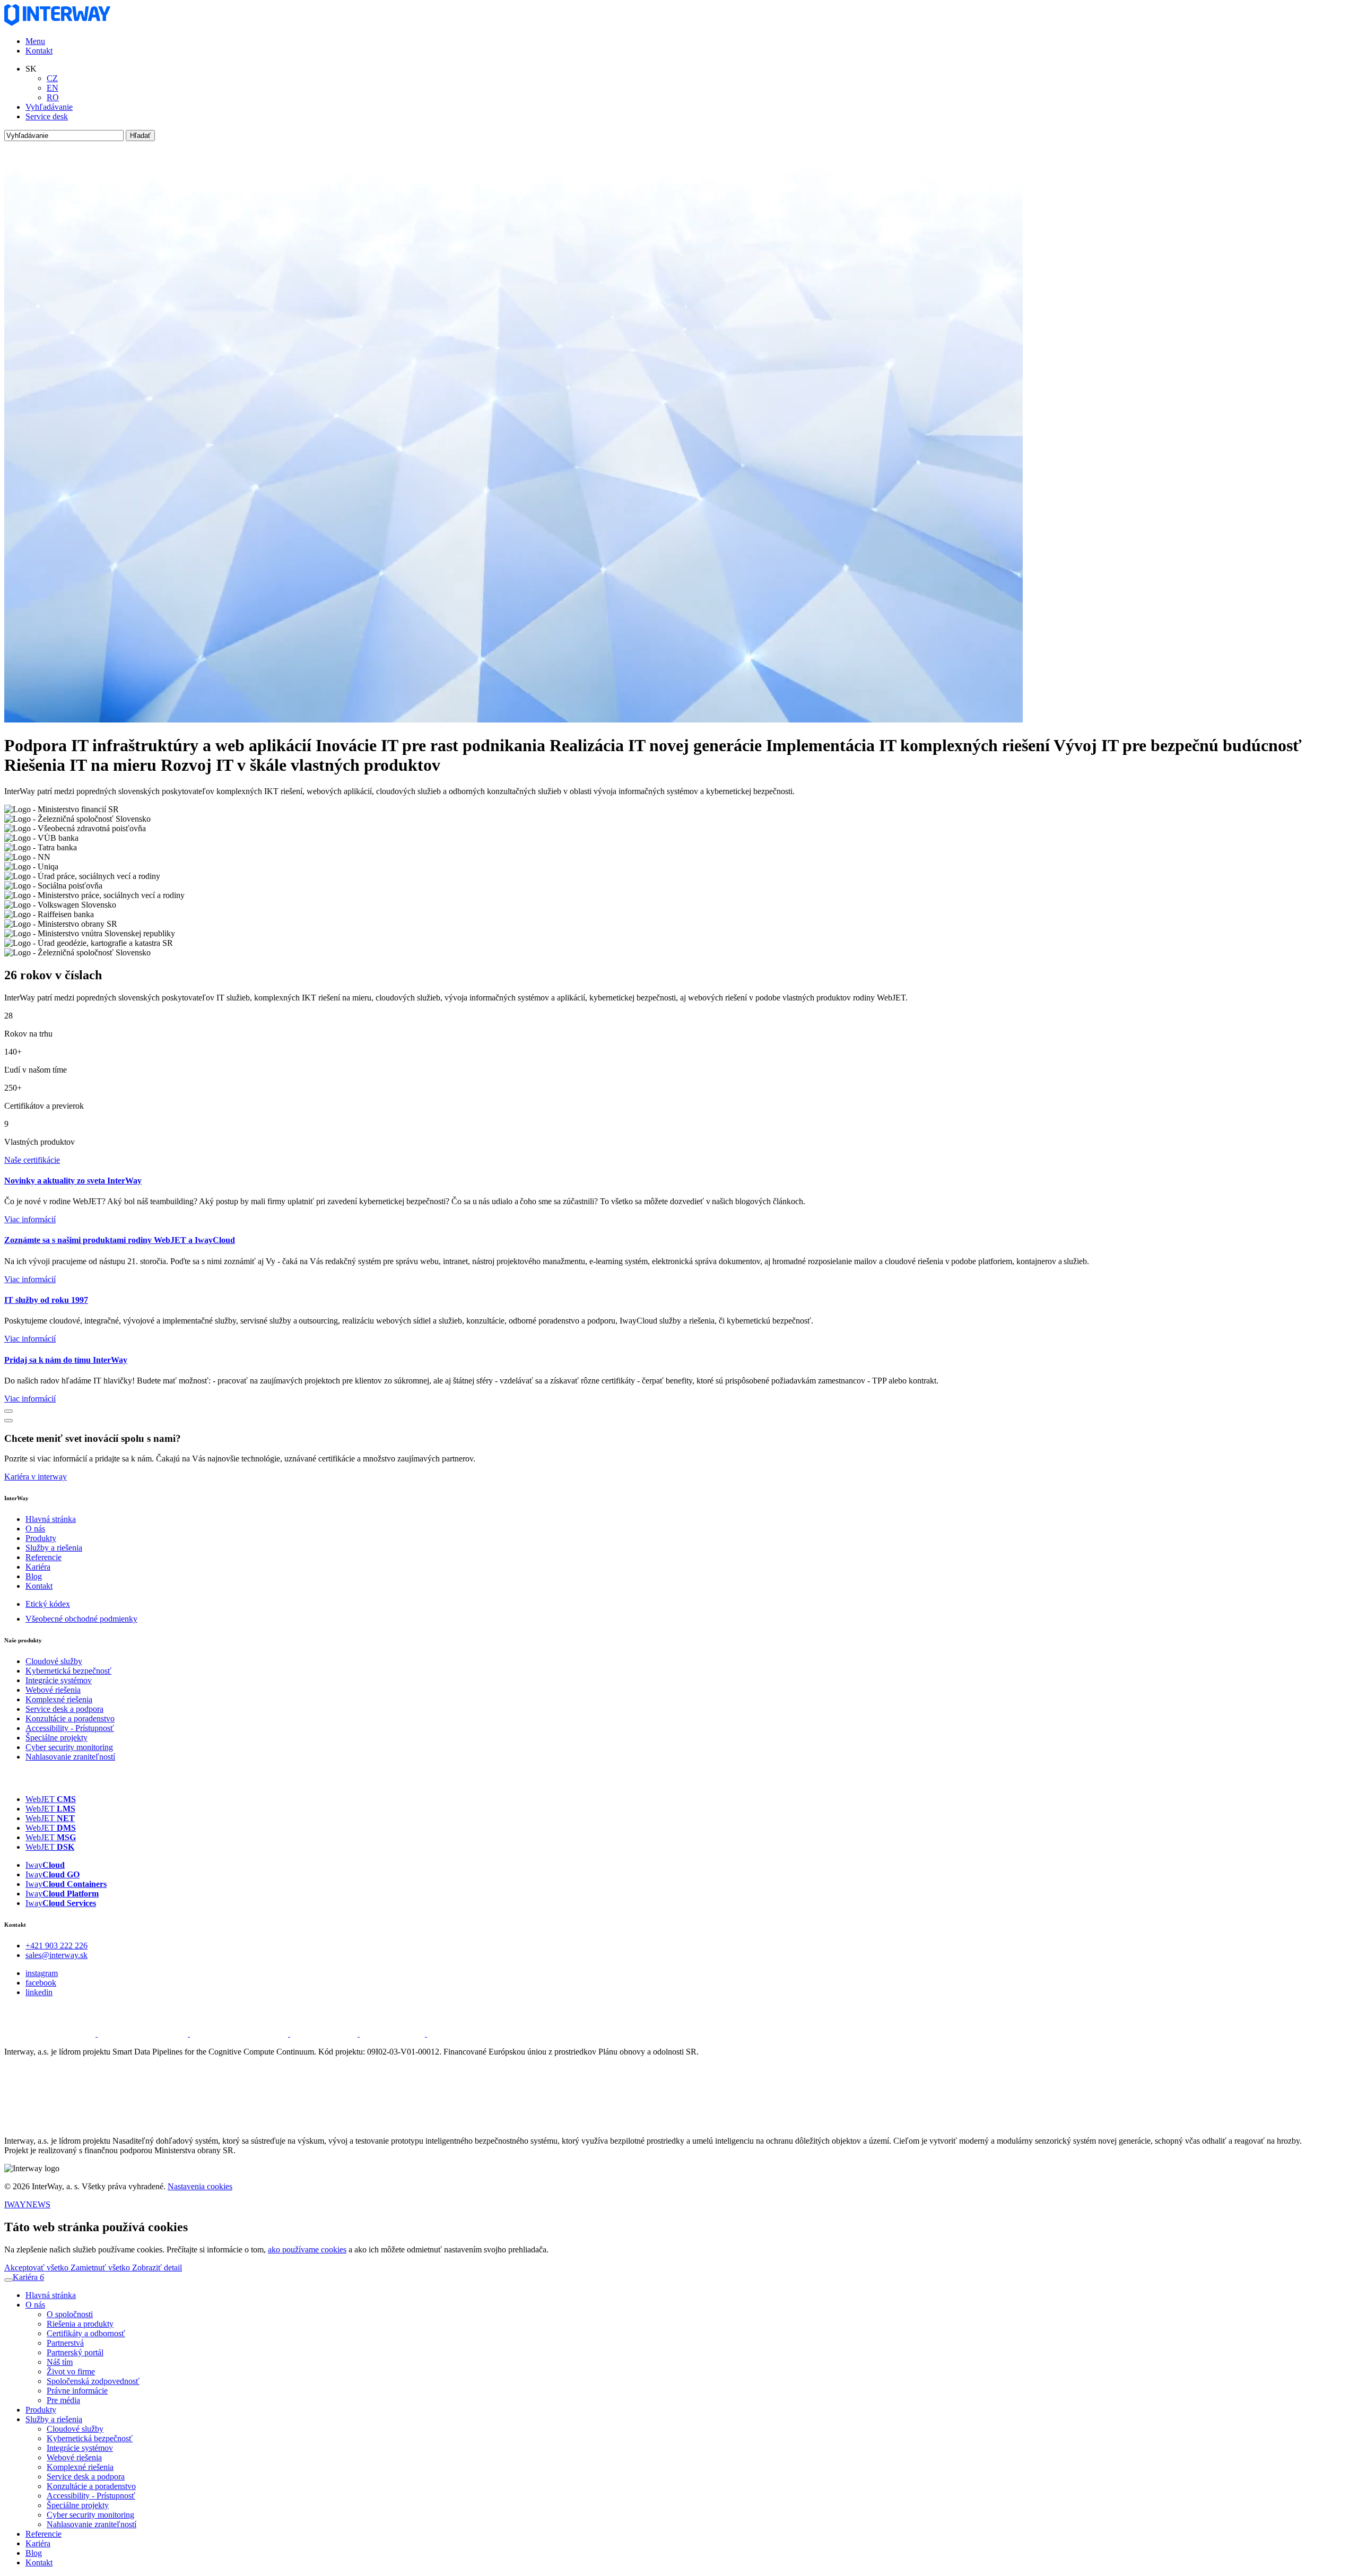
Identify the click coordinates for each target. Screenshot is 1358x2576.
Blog (34, 1576)
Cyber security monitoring (69, 1747)
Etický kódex (48, 1604)
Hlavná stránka (51, 1519)
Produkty (41, 1538)
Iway (45, 1865)
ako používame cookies (307, 2249)
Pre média (63, 2400)
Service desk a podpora (64, 1709)
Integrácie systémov (59, 1680)
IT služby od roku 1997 (46, 1300)
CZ (52, 78)
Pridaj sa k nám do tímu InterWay (66, 1360)
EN (53, 88)
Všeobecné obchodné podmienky (81, 1619)
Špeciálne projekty (56, 1738)
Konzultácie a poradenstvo (70, 1718)
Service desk (47, 116)
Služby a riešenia (54, 1548)
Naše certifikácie (32, 1160)
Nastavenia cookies (200, 2186)
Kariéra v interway (36, 1477)
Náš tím (60, 2362)
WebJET (51, 1799)
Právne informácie (77, 2391)
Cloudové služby (54, 1661)
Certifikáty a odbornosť (86, 2333)
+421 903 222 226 (56, 1946)
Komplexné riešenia (59, 1699)
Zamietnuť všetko (101, 2268)
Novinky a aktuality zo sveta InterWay (73, 1181)
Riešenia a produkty (80, 2324)
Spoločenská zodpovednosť (93, 2381)
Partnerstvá (65, 2343)
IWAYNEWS (27, 2204)
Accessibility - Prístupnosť (70, 1728)
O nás (35, 1529)
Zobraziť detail (157, 2268)
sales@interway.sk (56, 1955)
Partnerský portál (75, 2352)
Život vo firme (71, 2372)
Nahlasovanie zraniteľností (70, 1757)
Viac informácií (30, 1219)
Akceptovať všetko (37, 2268)
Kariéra (38, 1567)
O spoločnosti (70, 2314)
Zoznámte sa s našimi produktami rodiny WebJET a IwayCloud (120, 1240)
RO (53, 97)
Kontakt (39, 51)
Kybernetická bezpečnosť (68, 1671)
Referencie (43, 1557)
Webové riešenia (53, 1690)
